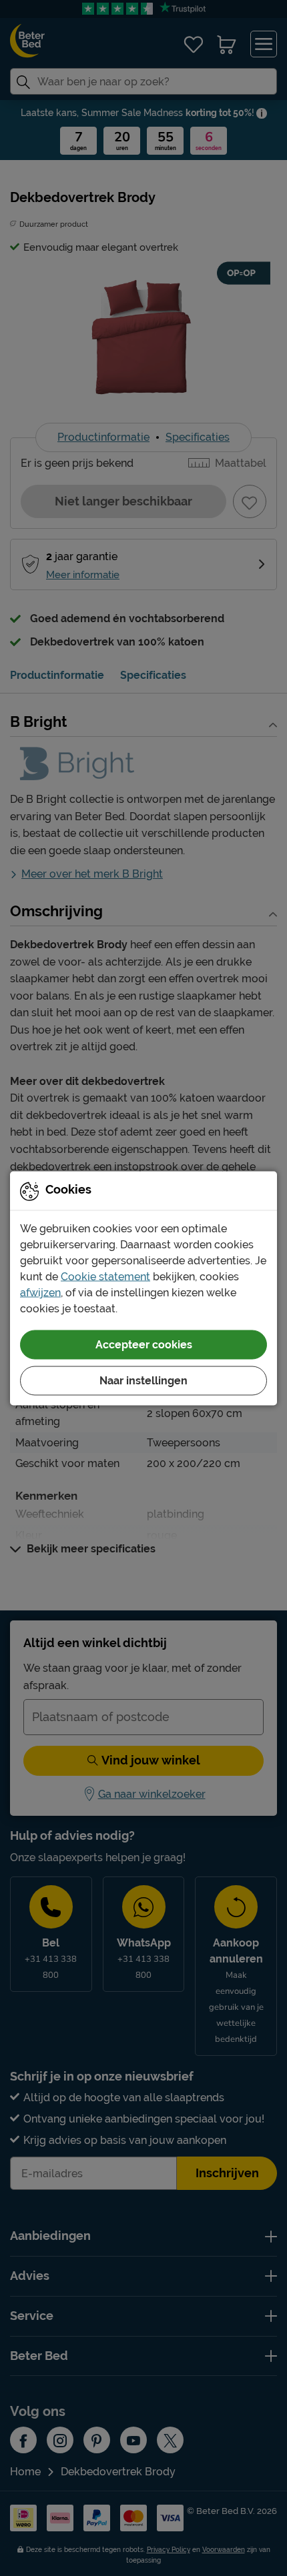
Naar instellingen (143, 1380)
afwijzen (40, 1292)
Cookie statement (105, 1276)
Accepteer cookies (144, 1344)
